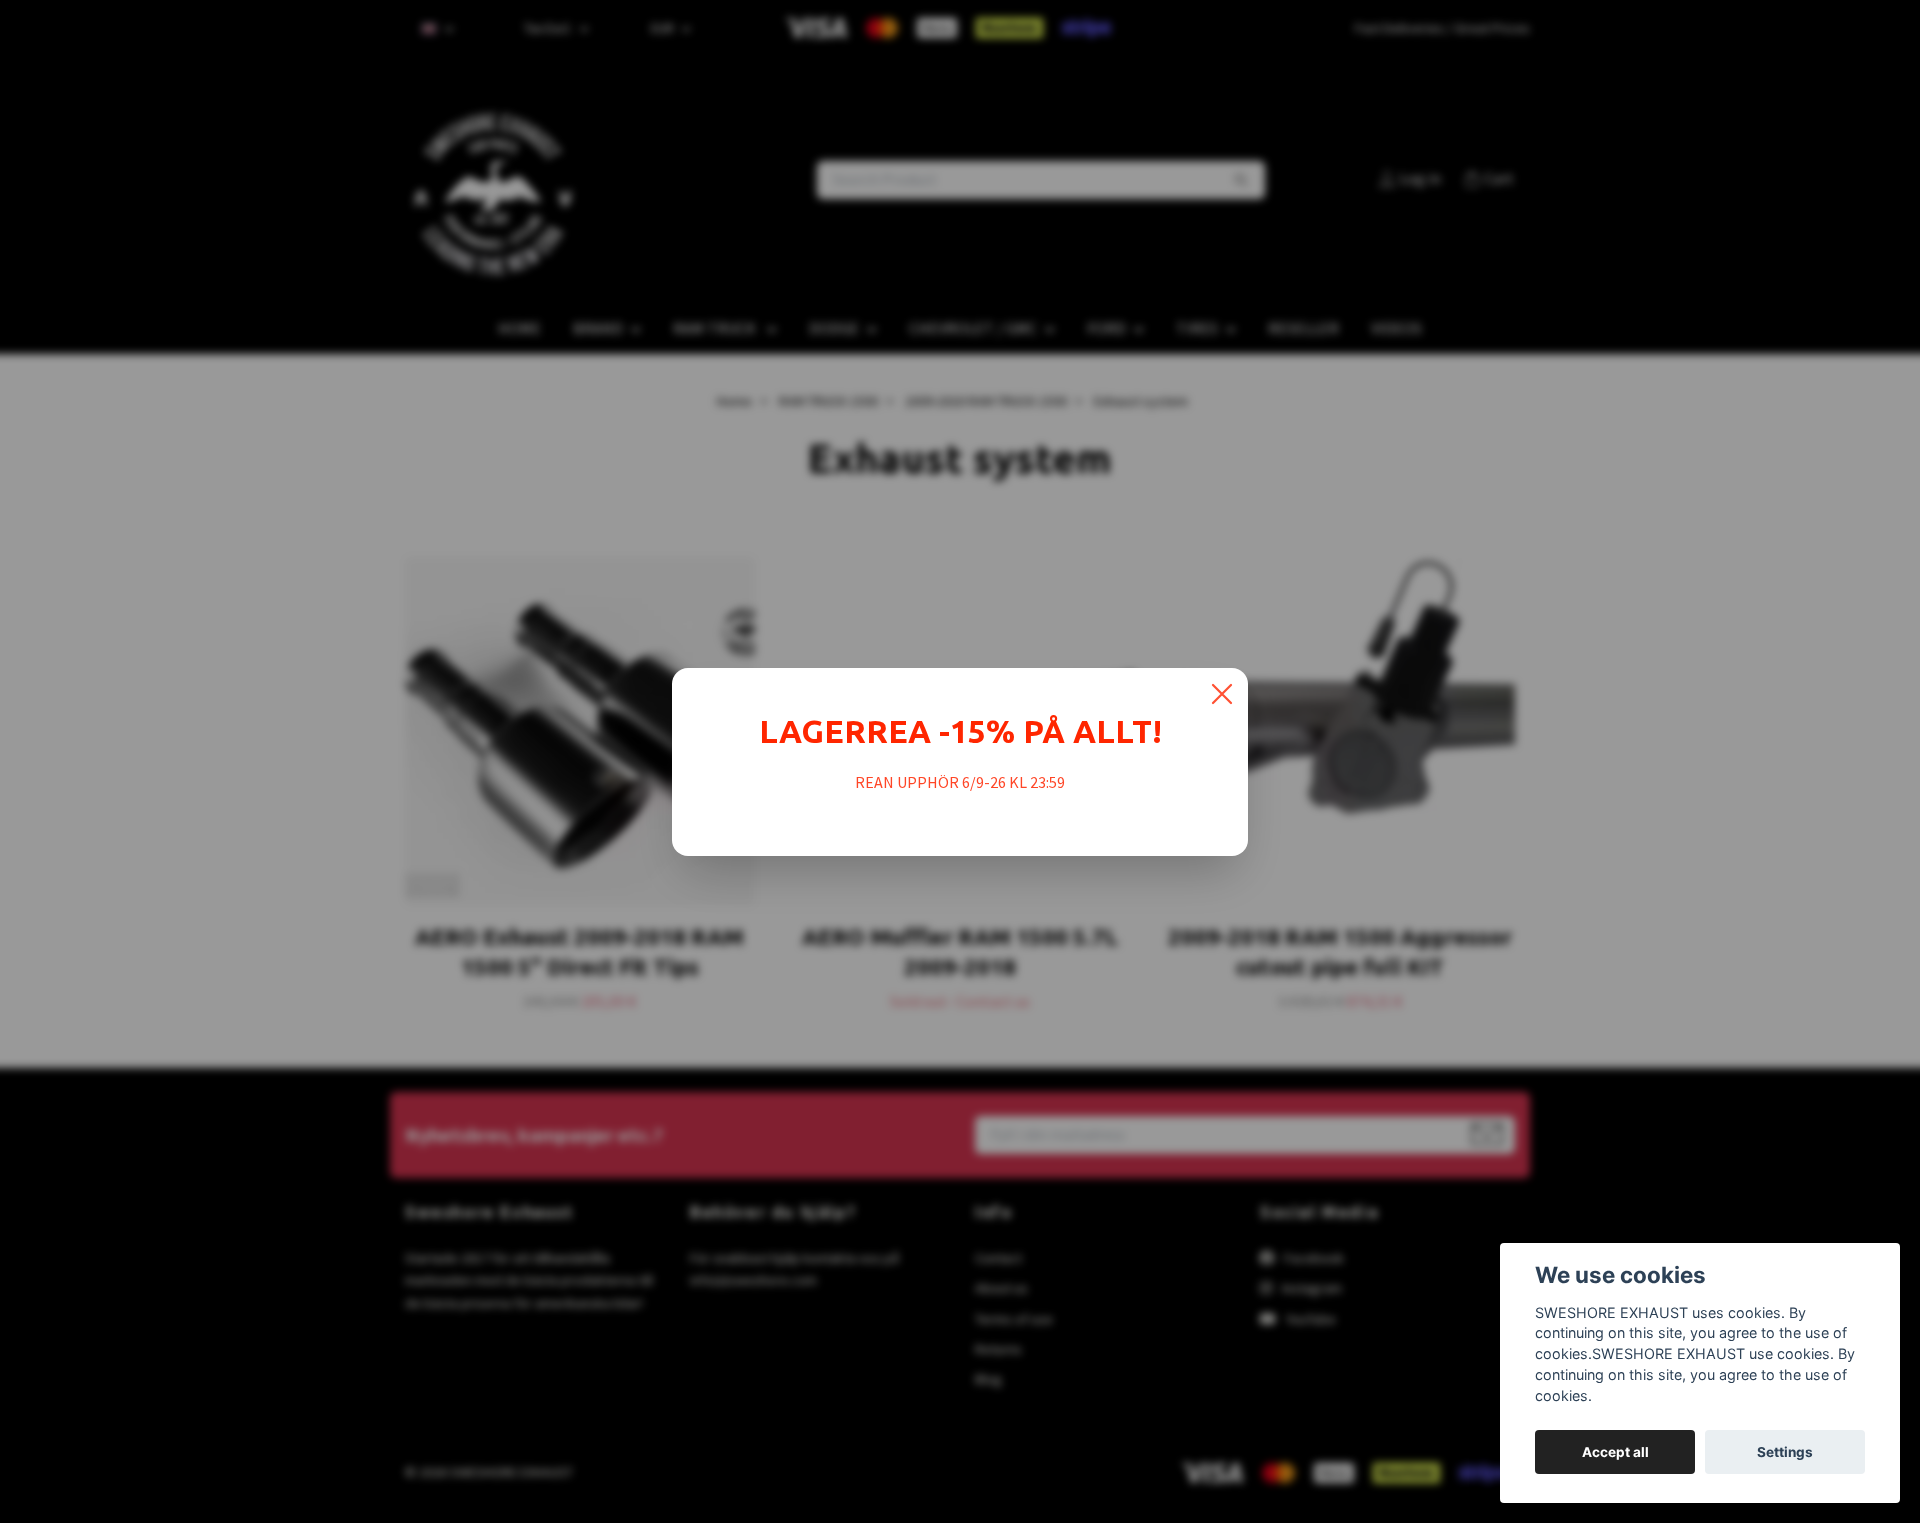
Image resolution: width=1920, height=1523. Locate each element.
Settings (1785, 1452)
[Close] (1222, 694)
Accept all (1615, 1452)
